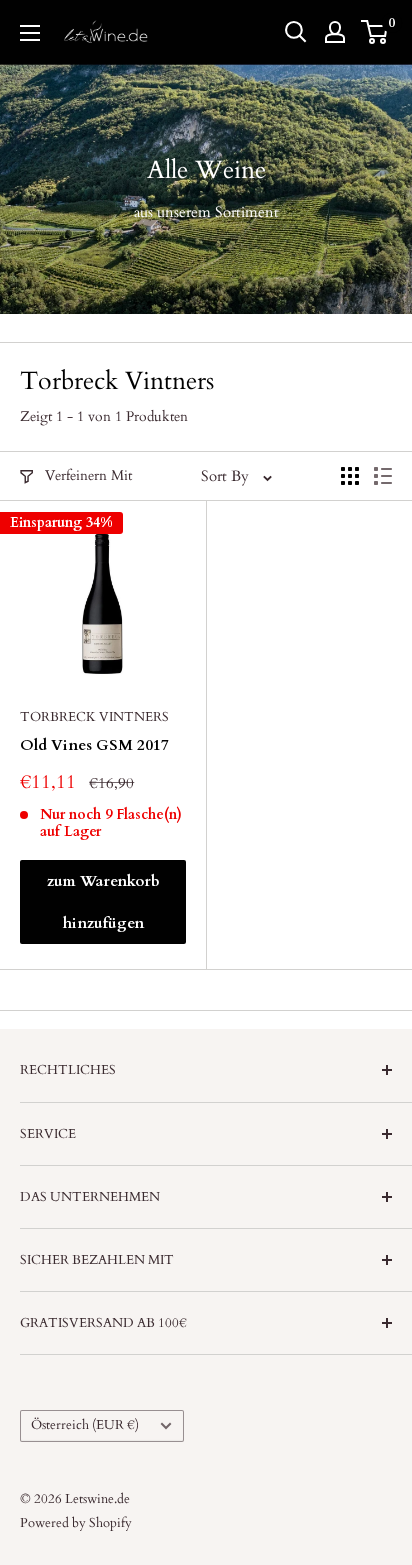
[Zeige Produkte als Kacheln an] (350, 476)
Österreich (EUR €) (85, 1425)
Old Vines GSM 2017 (94, 745)
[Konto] (335, 32)
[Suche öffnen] (296, 32)
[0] (375, 32)
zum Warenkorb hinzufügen (103, 902)
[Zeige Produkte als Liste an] (383, 476)
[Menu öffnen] (30, 33)
